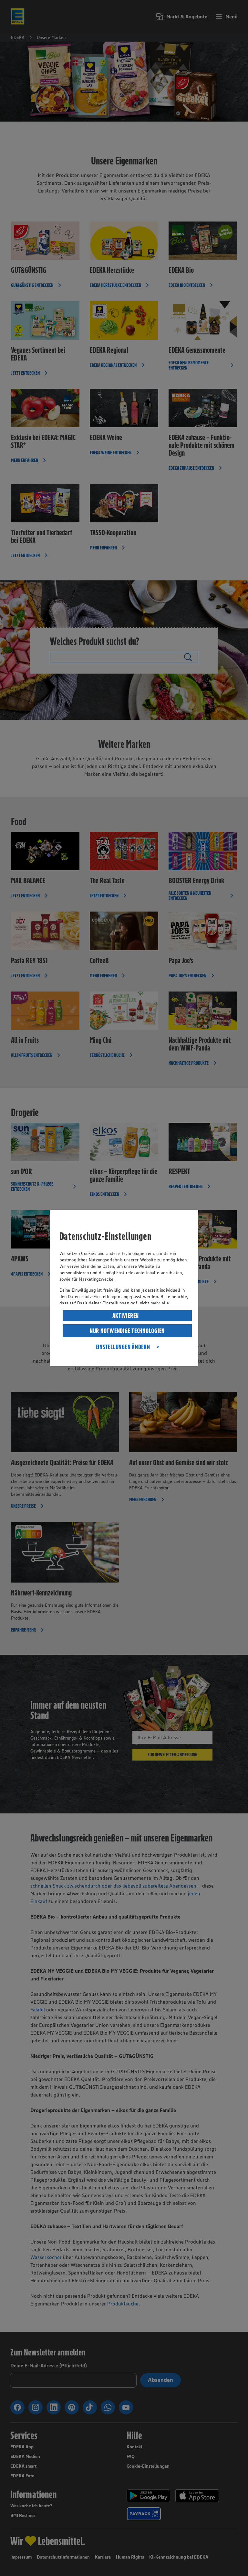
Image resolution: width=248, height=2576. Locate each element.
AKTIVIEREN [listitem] (126, 1316)
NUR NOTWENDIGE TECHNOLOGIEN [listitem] (127, 1331)
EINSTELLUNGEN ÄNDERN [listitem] (123, 1347)
